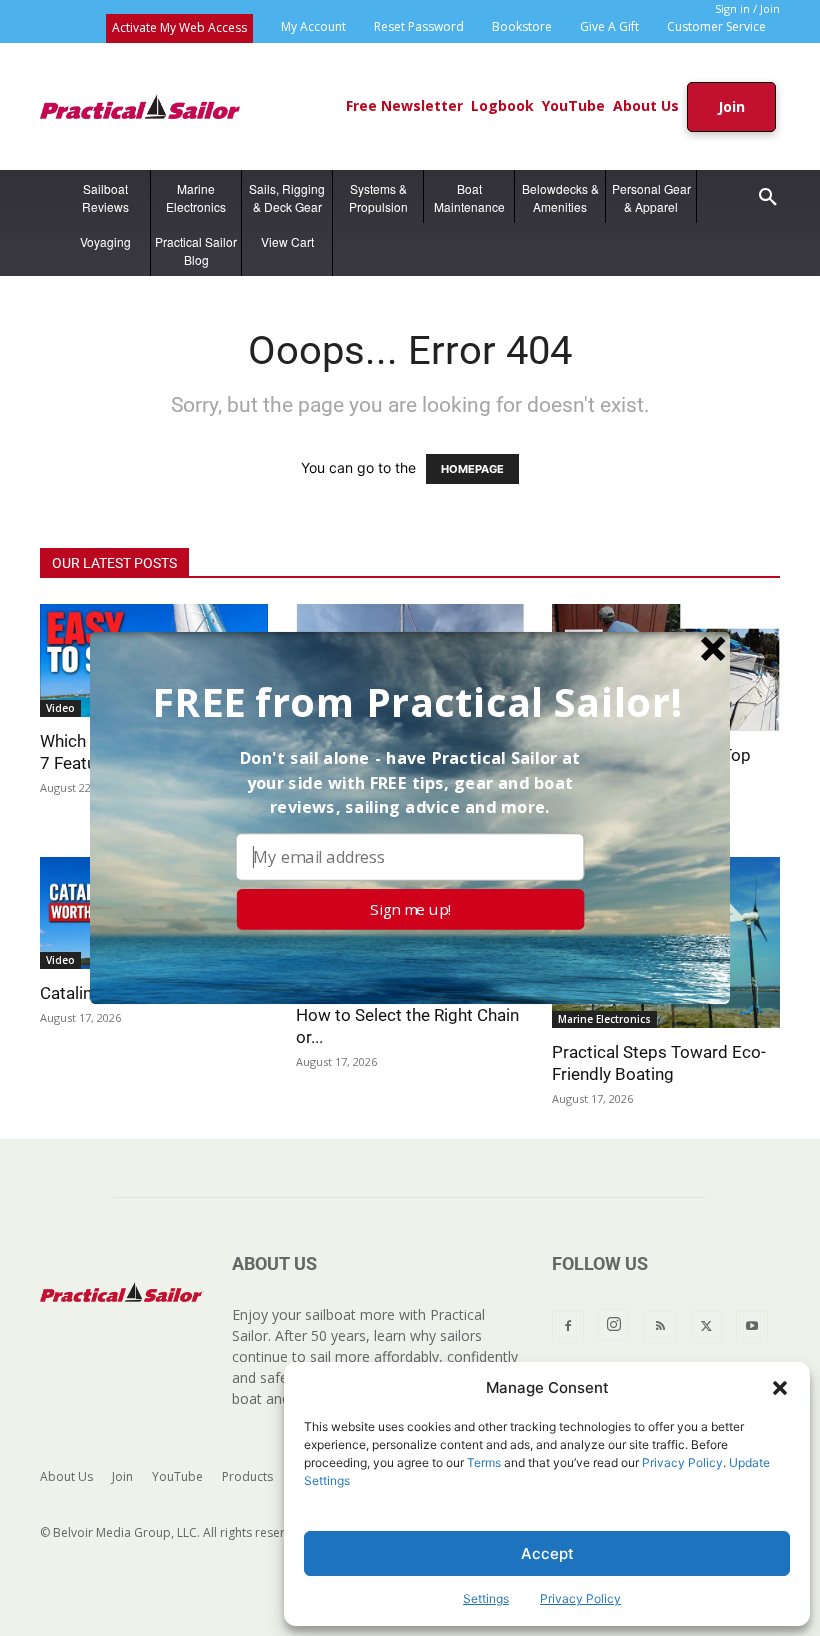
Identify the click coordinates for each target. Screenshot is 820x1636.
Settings (486, 1598)
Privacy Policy (682, 1462)
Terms (484, 1462)
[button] (780, 1388)
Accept (547, 1553)
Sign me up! (410, 908)
